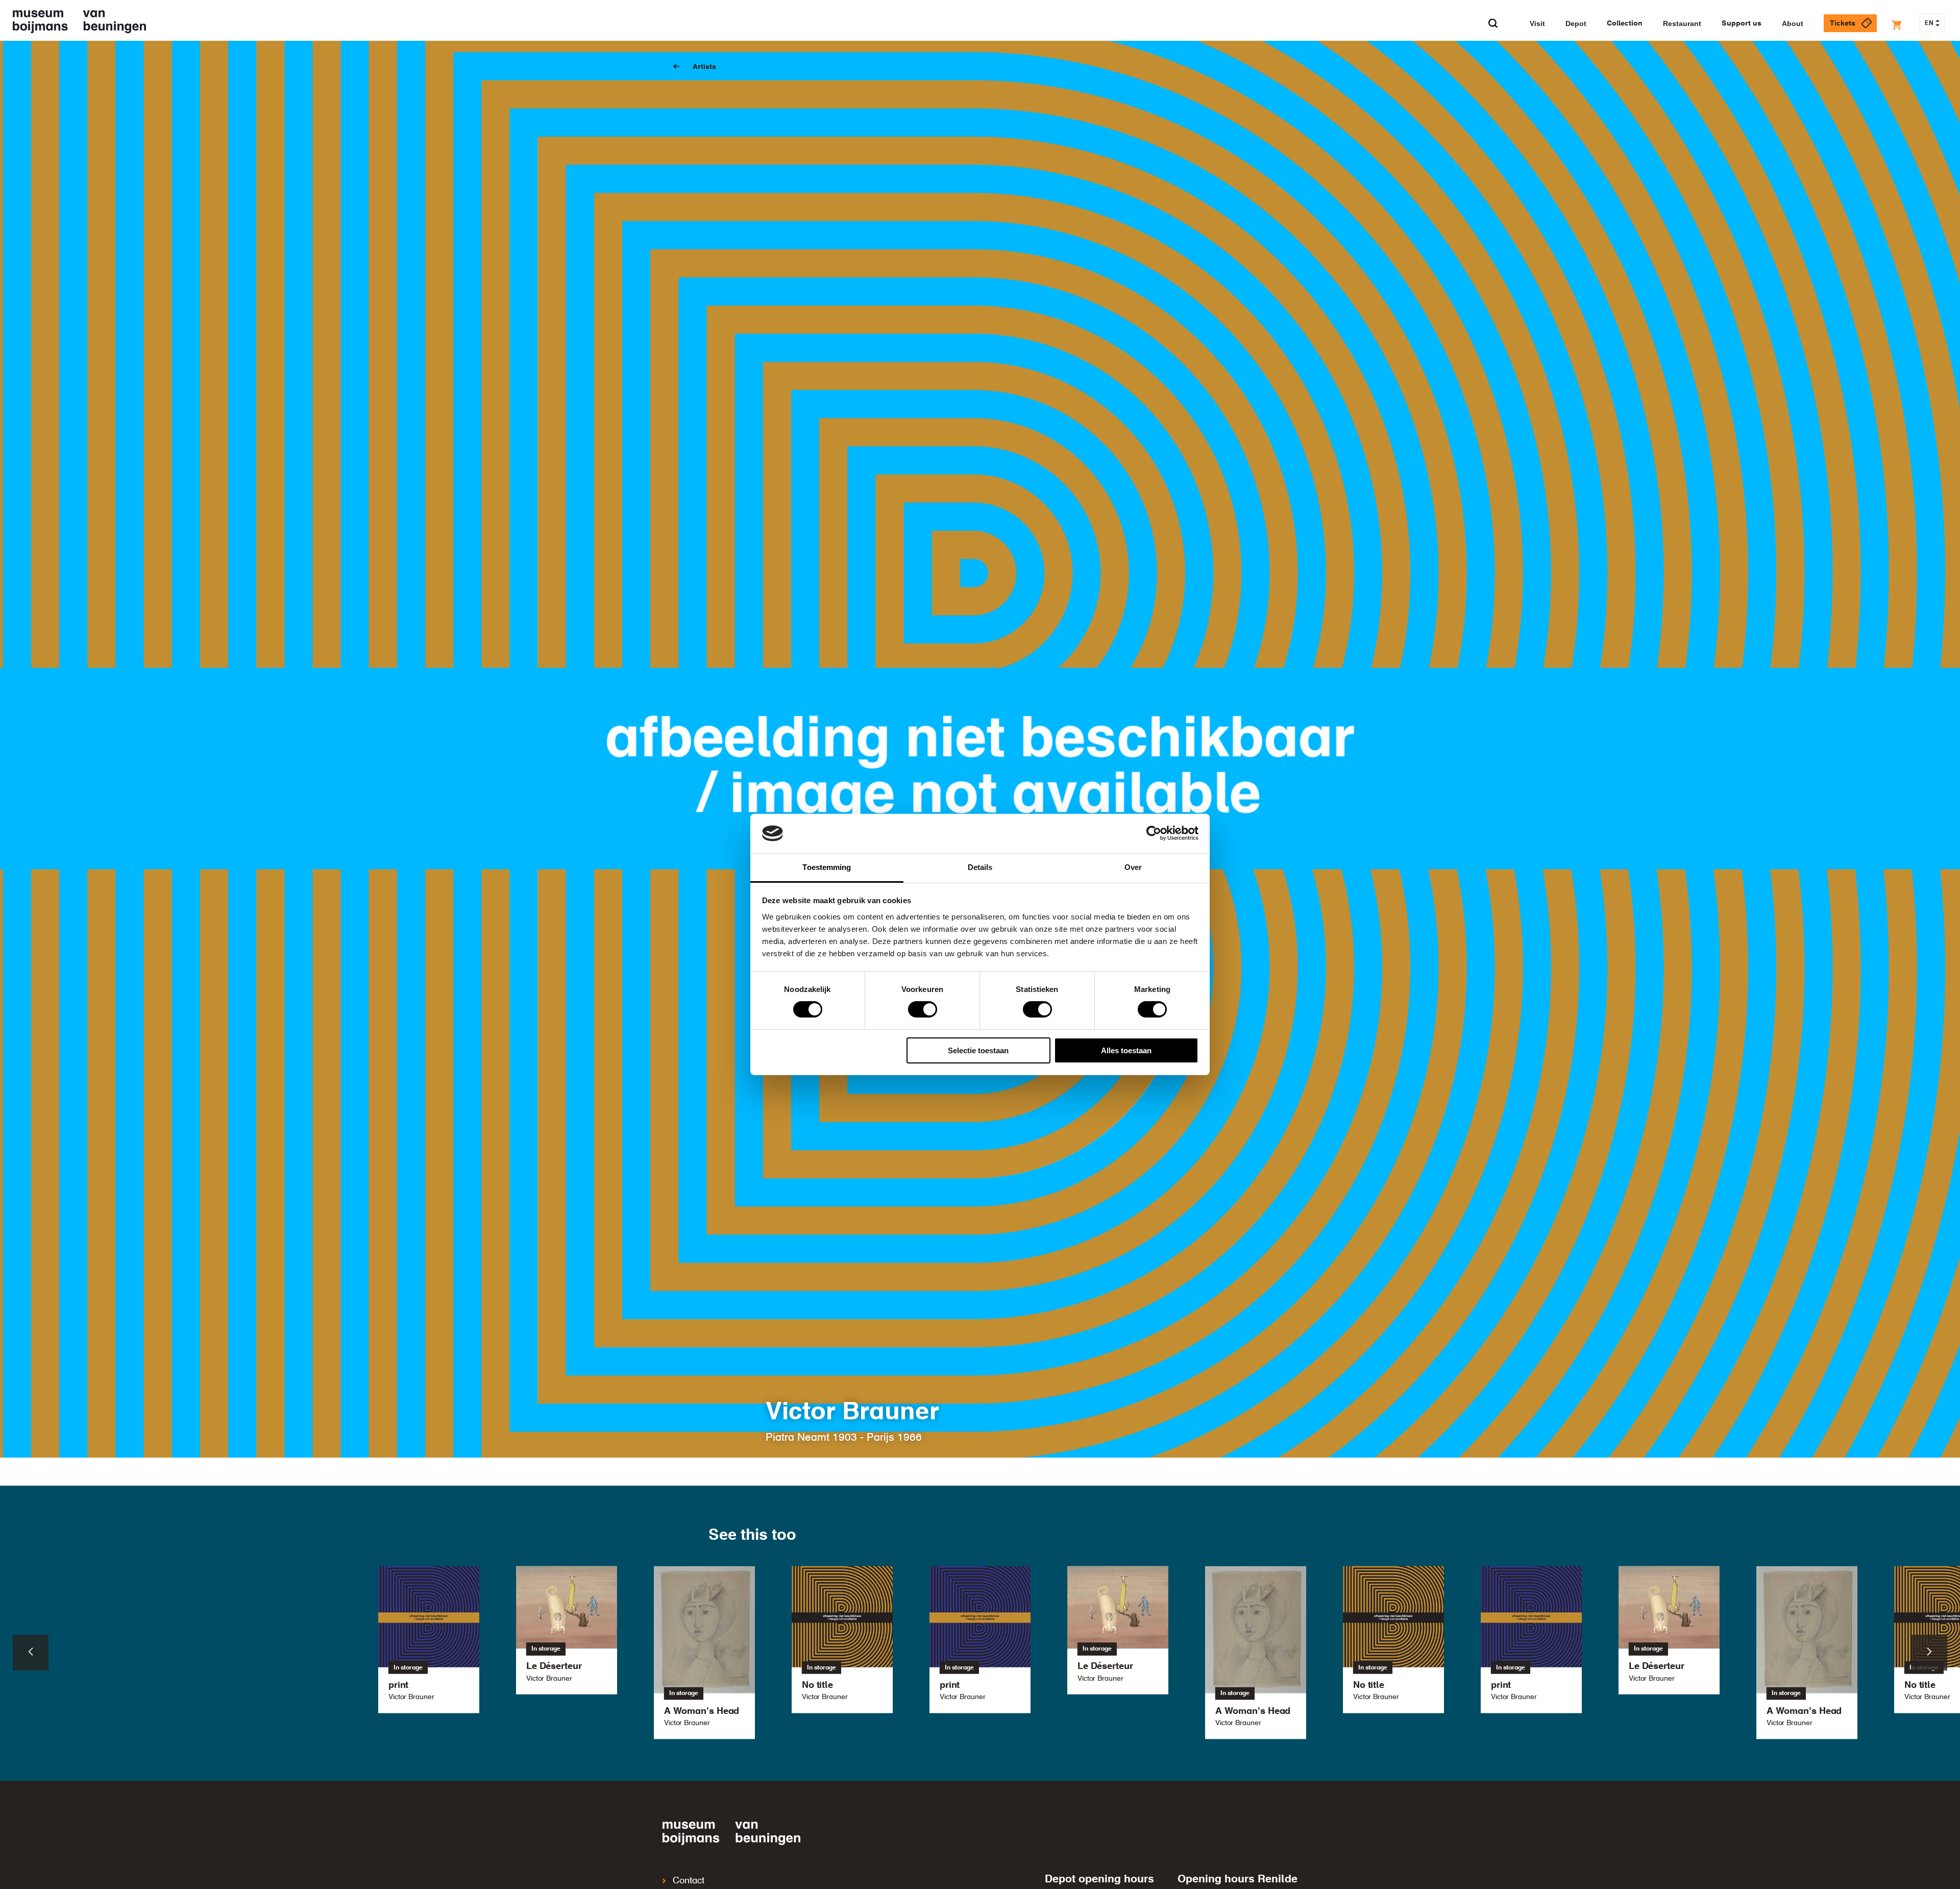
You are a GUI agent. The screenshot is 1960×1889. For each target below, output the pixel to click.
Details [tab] (980, 867)
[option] (980, 1639)
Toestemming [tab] (827, 867)
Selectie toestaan (978, 1050)
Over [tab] (1133, 867)
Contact (689, 1881)
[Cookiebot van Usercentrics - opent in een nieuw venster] (1154, 833)
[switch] (923, 1009)
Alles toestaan (1126, 1050)
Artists (704, 67)
